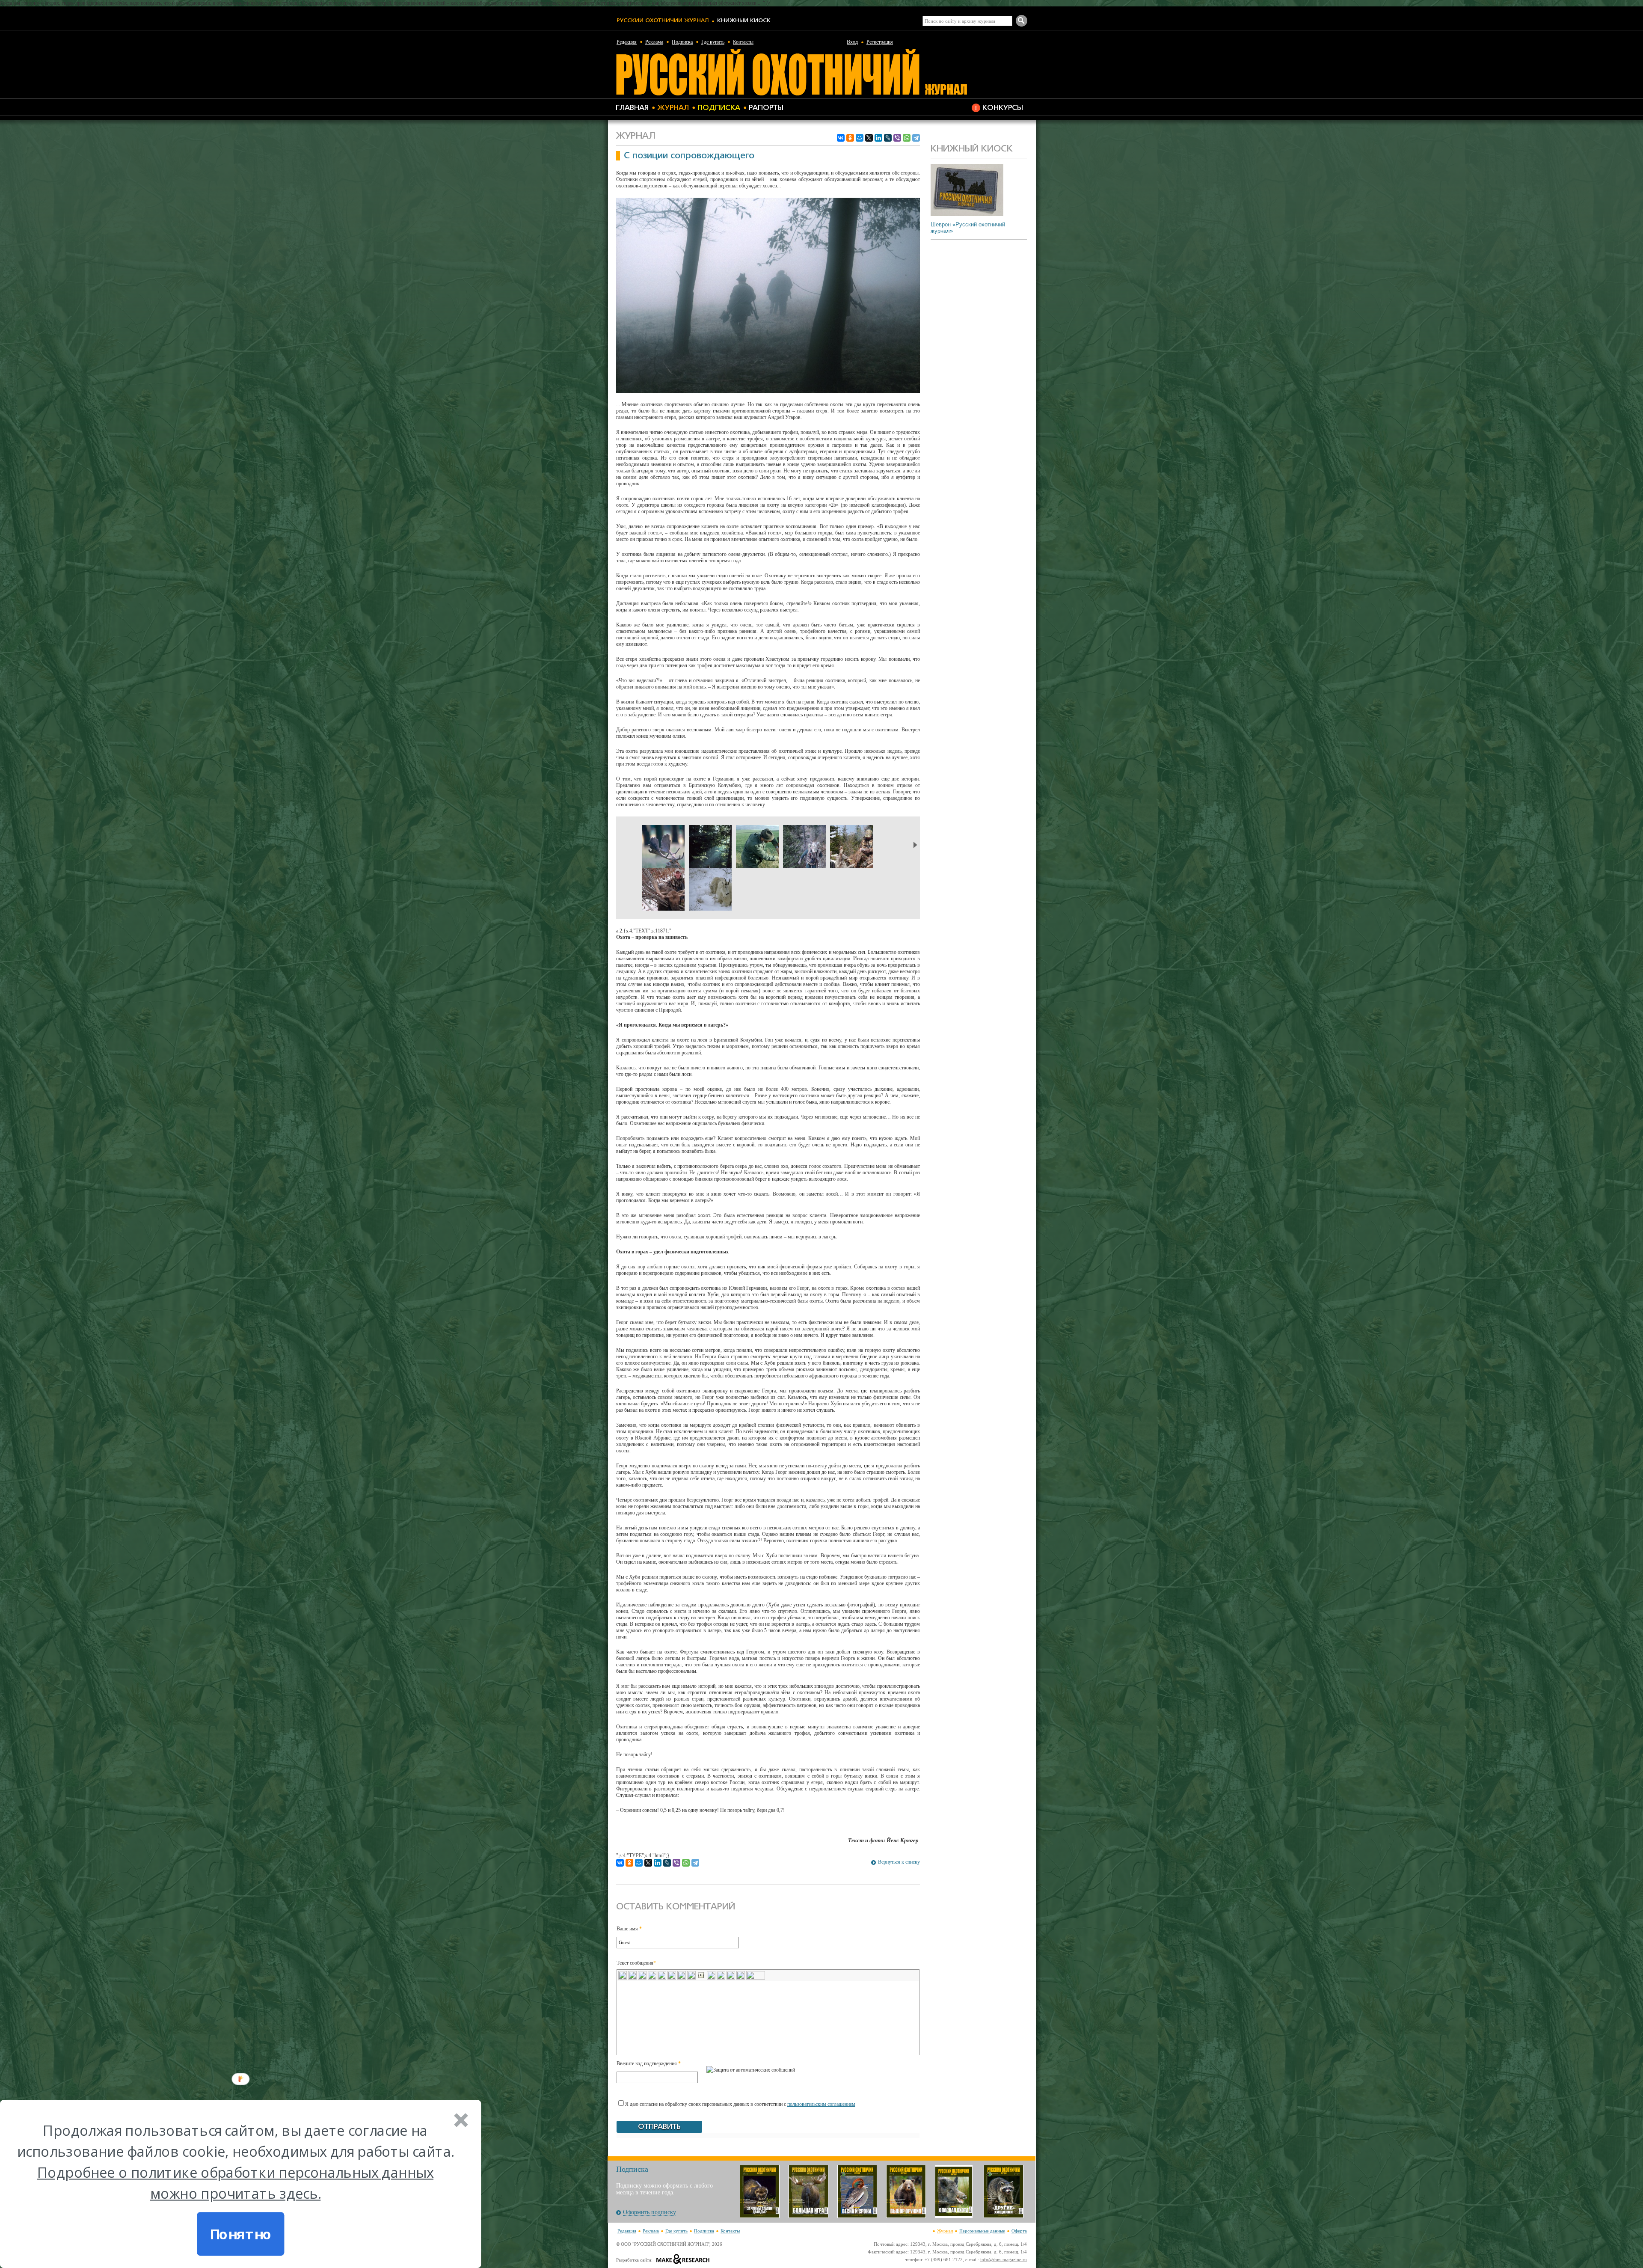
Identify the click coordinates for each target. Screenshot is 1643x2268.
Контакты (743, 42)
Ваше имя (629, 1929)
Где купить (713, 42)
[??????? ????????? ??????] (791, 94)
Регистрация (880, 42)
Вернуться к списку (899, 1862)
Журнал (673, 108)
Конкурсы (1003, 108)
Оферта (1019, 2231)
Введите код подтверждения (649, 2063)
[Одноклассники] (850, 138)
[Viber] (897, 138)
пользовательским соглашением (821, 2104)
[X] (869, 138)
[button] (235, 2162)
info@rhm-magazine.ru (1004, 2259)
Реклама (654, 42)
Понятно (241, 2234)
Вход (852, 42)
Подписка (682, 42)
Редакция (627, 42)
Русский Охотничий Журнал (663, 21)
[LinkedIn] (878, 138)
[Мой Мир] (860, 138)
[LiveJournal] (888, 138)
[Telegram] (916, 138)
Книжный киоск (744, 21)
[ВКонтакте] (841, 138)
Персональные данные (982, 2231)
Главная (632, 108)
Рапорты (766, 108)
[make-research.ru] (683, 2260)
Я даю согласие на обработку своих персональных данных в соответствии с (740, 2104)
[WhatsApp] (907, 138)
